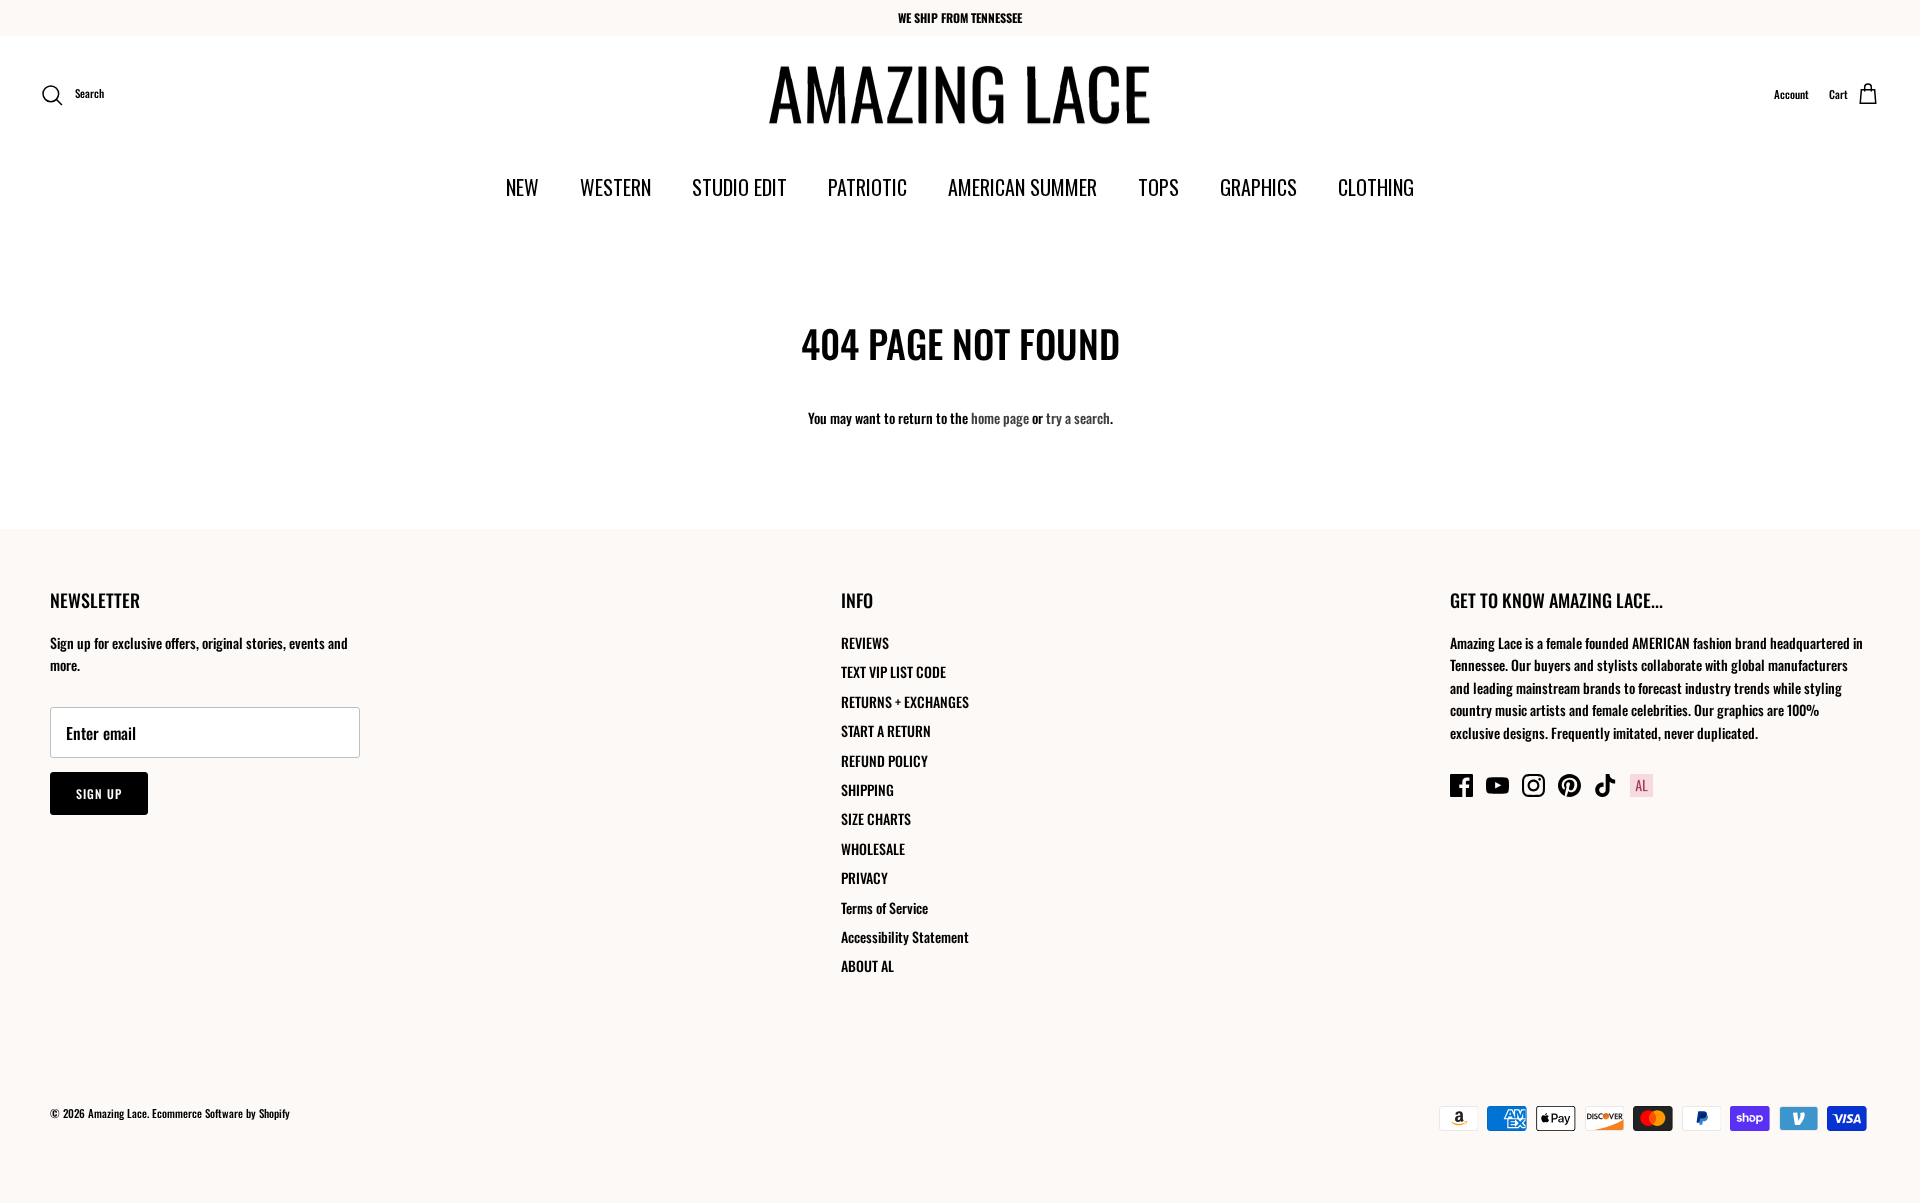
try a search (1078, 417)
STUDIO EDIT (739, 187)
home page (1000, 417)
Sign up (99, 793)
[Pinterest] (1569, 785)
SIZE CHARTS (876, 818)
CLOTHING (1376, 187)
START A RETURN (886, 730)
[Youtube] (1497, 785)
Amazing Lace (117, 1113)
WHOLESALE (873, 848)
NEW (522, 187)
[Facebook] (1461, 785)
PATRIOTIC (867, 187)
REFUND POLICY (884, 760)
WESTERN (615, 187)
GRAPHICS (1258, 187)
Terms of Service (884, 907)
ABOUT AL (867, 965)
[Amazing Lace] (960, 95)
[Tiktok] (1605, 785)
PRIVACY (864, 877)
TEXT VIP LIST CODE (893, 671)
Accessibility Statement (905, 936)
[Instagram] (1533, 785)
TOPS (1158, 187)
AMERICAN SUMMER (1022, 187)
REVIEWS (865, 642)
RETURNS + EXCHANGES (905, 701)
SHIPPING (867, 789)
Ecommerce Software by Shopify (221, 1113)
